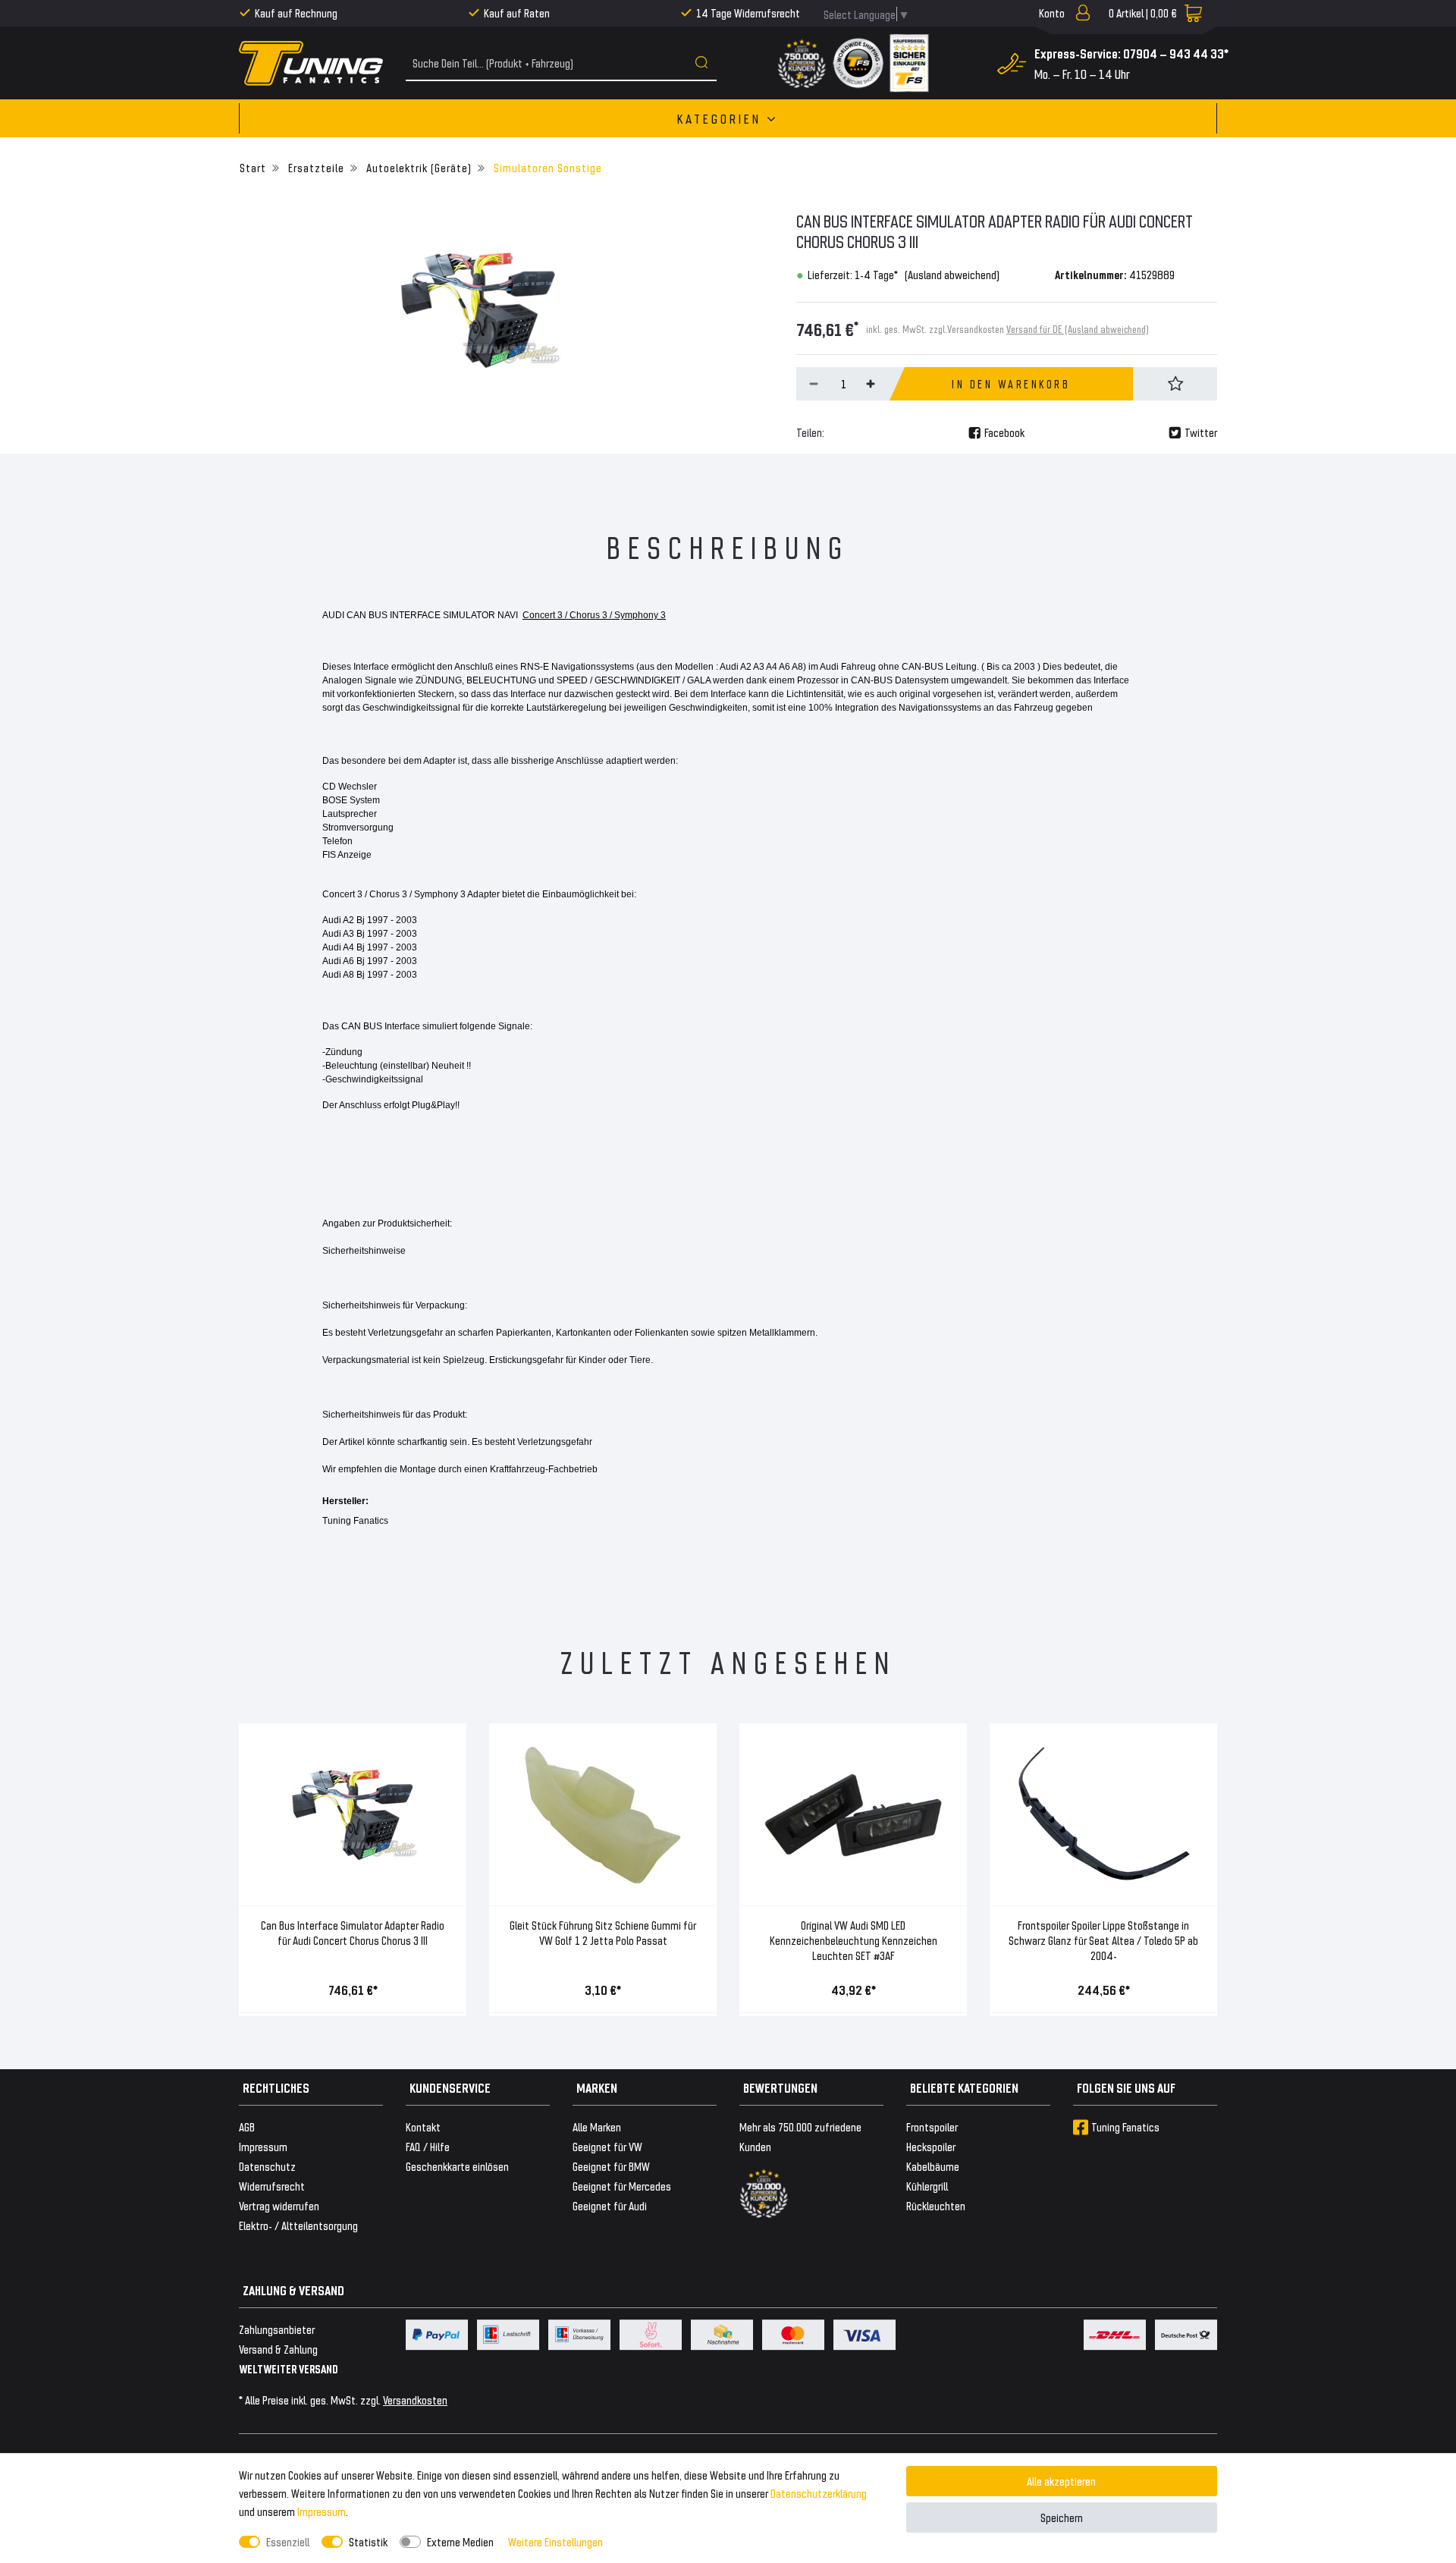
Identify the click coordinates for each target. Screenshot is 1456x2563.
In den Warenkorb (1011, 384)
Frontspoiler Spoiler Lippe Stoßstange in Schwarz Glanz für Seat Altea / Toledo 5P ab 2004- (1103, 1940)
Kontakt (423, 2126)
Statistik (368, 2541)
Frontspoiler (932, 2126)
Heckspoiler (931, 2146)
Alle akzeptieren (1061, 2481)
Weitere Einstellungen (555, 2541)
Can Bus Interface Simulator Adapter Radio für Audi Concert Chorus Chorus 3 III (353, 1932)
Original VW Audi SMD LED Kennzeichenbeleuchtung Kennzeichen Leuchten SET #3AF (854, 1940)
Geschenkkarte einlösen (457, 2166)
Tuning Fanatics (1125, 2126)
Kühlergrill (927, 2186)
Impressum (322, 2511)
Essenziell (288, 2541)
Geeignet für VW (607, 2146)
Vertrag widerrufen (279, 2205)
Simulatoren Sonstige (546, 167)
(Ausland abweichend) (952, 274)
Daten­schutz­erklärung (819, 2493)
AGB (247, 2126)
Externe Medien (460, 2541)
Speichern (1062, 2517)
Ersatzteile (315, 167)
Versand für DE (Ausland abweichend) (1078, 329)
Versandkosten (415, 2400)
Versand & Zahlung (278, 2349)
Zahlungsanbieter (277, 2329)
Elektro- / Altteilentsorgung (298, 2225)
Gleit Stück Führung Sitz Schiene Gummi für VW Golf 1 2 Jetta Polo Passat (603, 1932)
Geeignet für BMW (611, 2166)
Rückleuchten (936, 2205)
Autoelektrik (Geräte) (417, 167)
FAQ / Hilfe (428, 2146)
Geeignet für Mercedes (622, 2186)
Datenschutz (267, 2166)
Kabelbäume (933, 2166)
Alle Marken (597, 2126)
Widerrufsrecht (272, 2186)
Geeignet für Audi (610, 2205)
